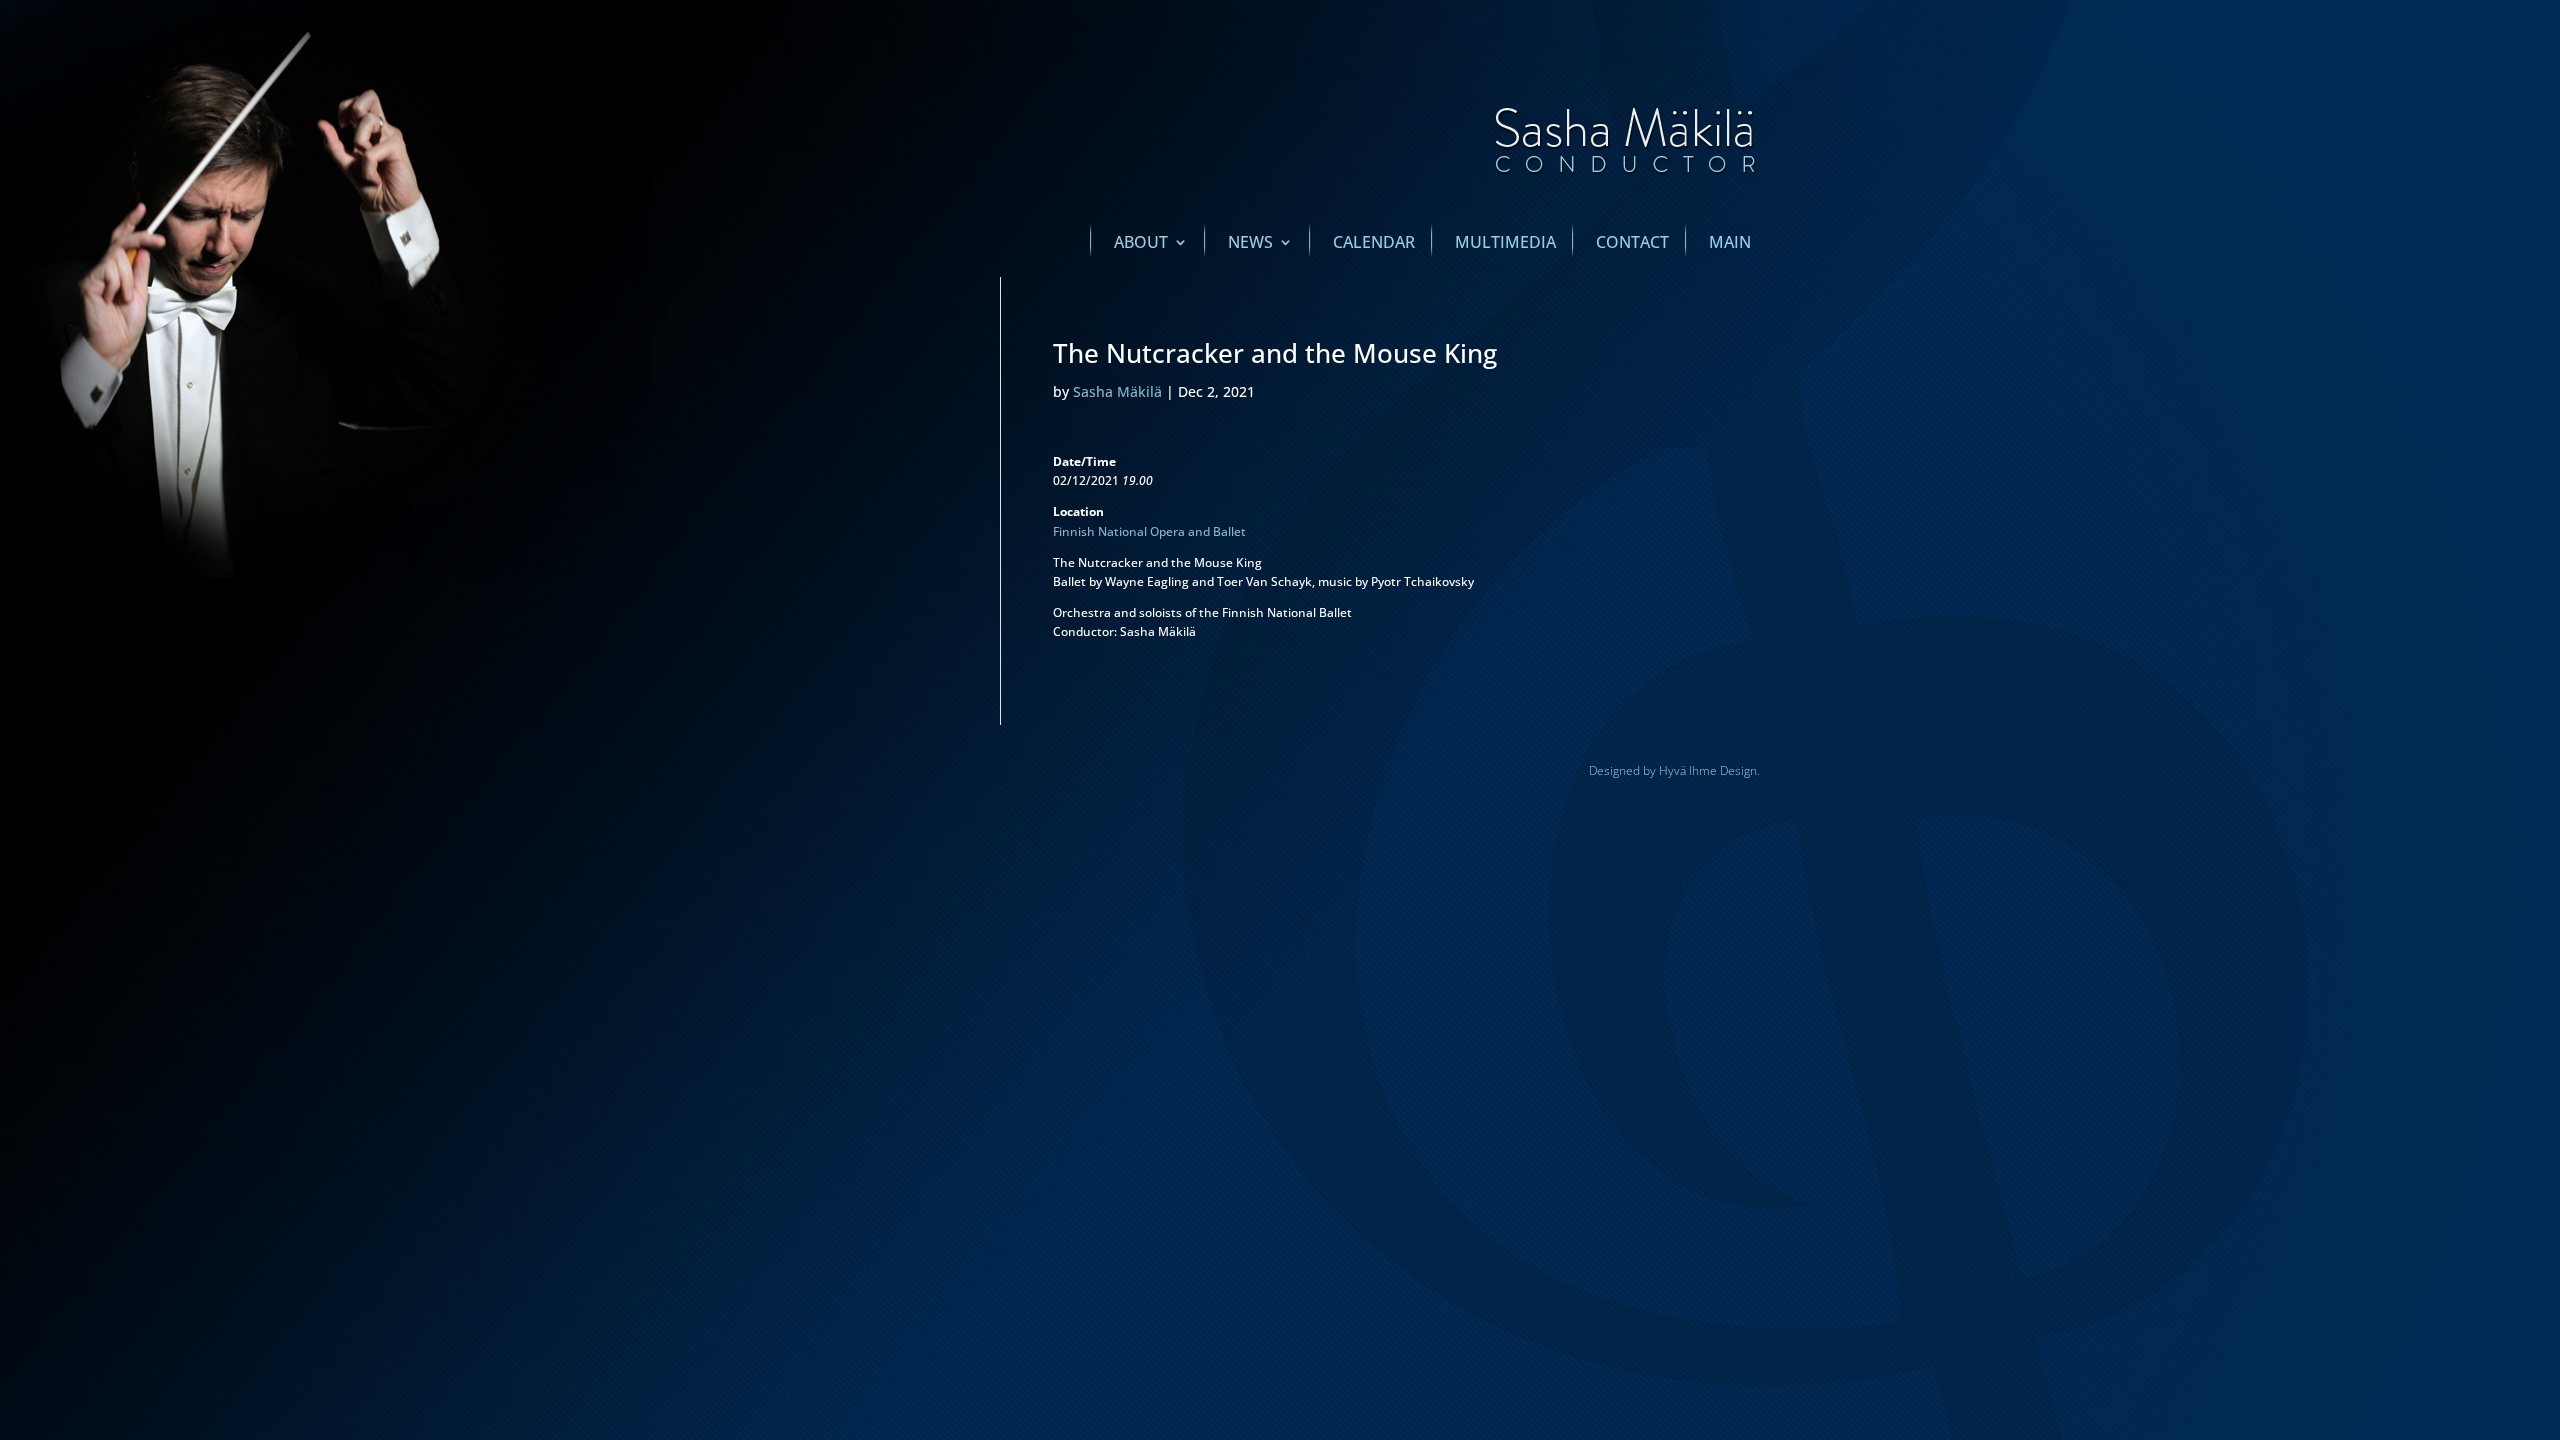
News (1250, 244)
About (1141, 244)
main (1730, 244)
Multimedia (1505, 244)
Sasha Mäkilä (1117, 391)
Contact (1632, 244)
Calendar (1374, 244)
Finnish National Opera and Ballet (1149, 531)
